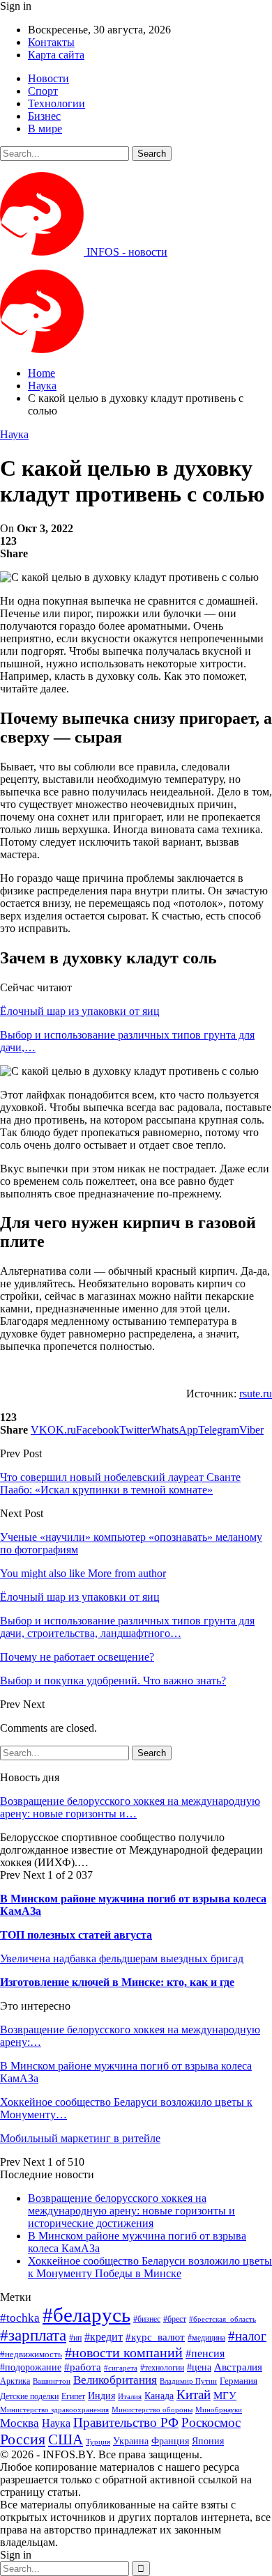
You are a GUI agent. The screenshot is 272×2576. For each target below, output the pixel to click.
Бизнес (44, 116)
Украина (131, 2441)
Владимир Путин (188, 2381)
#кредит (104, 2337)
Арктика (15, 2381)
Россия (23, 2439)
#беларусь (86, 2315)
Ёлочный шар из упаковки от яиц (80, 1011)
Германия (239, 2381)
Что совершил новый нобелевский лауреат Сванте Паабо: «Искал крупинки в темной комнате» (120, 1483)
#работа (83, 2367)
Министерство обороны (152, 2410)
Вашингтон (52, 2381)
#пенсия (205, 2353)
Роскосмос (211, 2422)
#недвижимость (31, 2354)
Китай (194, 2395)
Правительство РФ (126, 2422)
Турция (98, 2442)
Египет (73, 2396)
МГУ (225, 2395)
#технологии (162, 2368)
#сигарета (121, 2368)
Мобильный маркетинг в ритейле (80, 2138)
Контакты (51, 42)
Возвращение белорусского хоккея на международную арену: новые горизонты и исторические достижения (131, 2211)
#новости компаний (124, 2352)
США (66, 2439)
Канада (159, 2396)
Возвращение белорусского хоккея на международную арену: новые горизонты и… (130, 1807)
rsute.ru (256, 1394)
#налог (247, 2336)
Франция (170, 2441)
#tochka (20, 2318)
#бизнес (147, 2319)
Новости (48, 78)
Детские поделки (29, 2397)
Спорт (43, 91)
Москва (20, 2423)
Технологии (56, 103)
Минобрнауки (219, 2410)
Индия (101, 2396)
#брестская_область (222, 2319)
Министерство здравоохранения (54, 2410)
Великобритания (115, 2380)
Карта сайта (56, 55)
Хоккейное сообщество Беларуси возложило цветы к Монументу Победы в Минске (150, 2267)
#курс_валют (155, 2337)
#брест (175, 2319)
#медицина (206, 2338)
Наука (14, 434)
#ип (75, 2338)
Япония (208, 2441)
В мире (45, 129)
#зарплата (33, 2335)
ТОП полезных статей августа (76, 1935)
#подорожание (31, 2367)
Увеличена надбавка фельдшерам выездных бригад (122, 1958)
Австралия (238, 2367)
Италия (130, 2397)
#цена (199, 2367)
